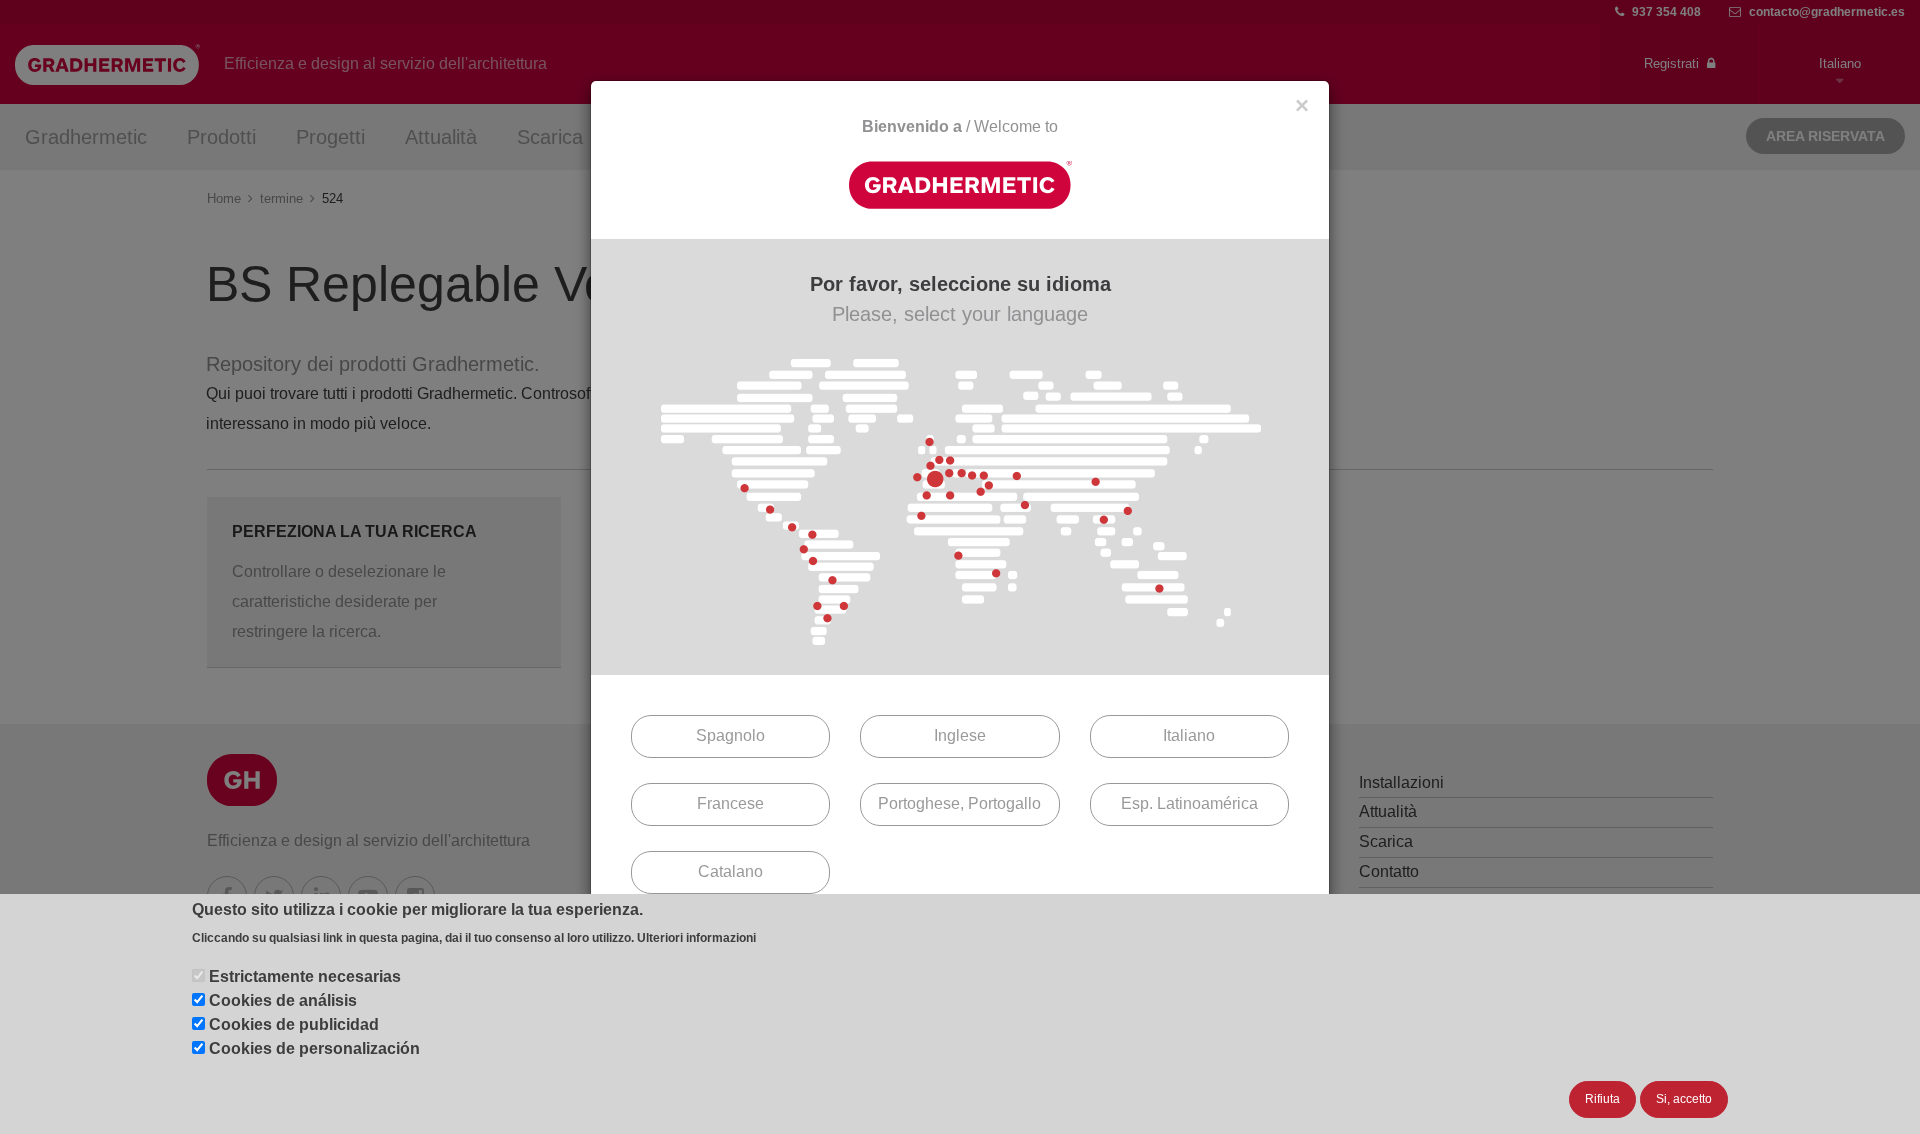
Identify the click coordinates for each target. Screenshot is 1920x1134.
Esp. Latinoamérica (1189, 803)
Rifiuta (1602, 1099)
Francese (730, 803)
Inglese (960, 735)
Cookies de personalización (314, 1048)
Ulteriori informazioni (696, 939)
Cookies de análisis (283, 1000)
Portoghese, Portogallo (959, 803)
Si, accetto (1684, 1099)
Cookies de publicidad (294, 1024)
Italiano (1189, 735)
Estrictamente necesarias (305, 976)
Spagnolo (730, 735)
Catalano (730, 871)
